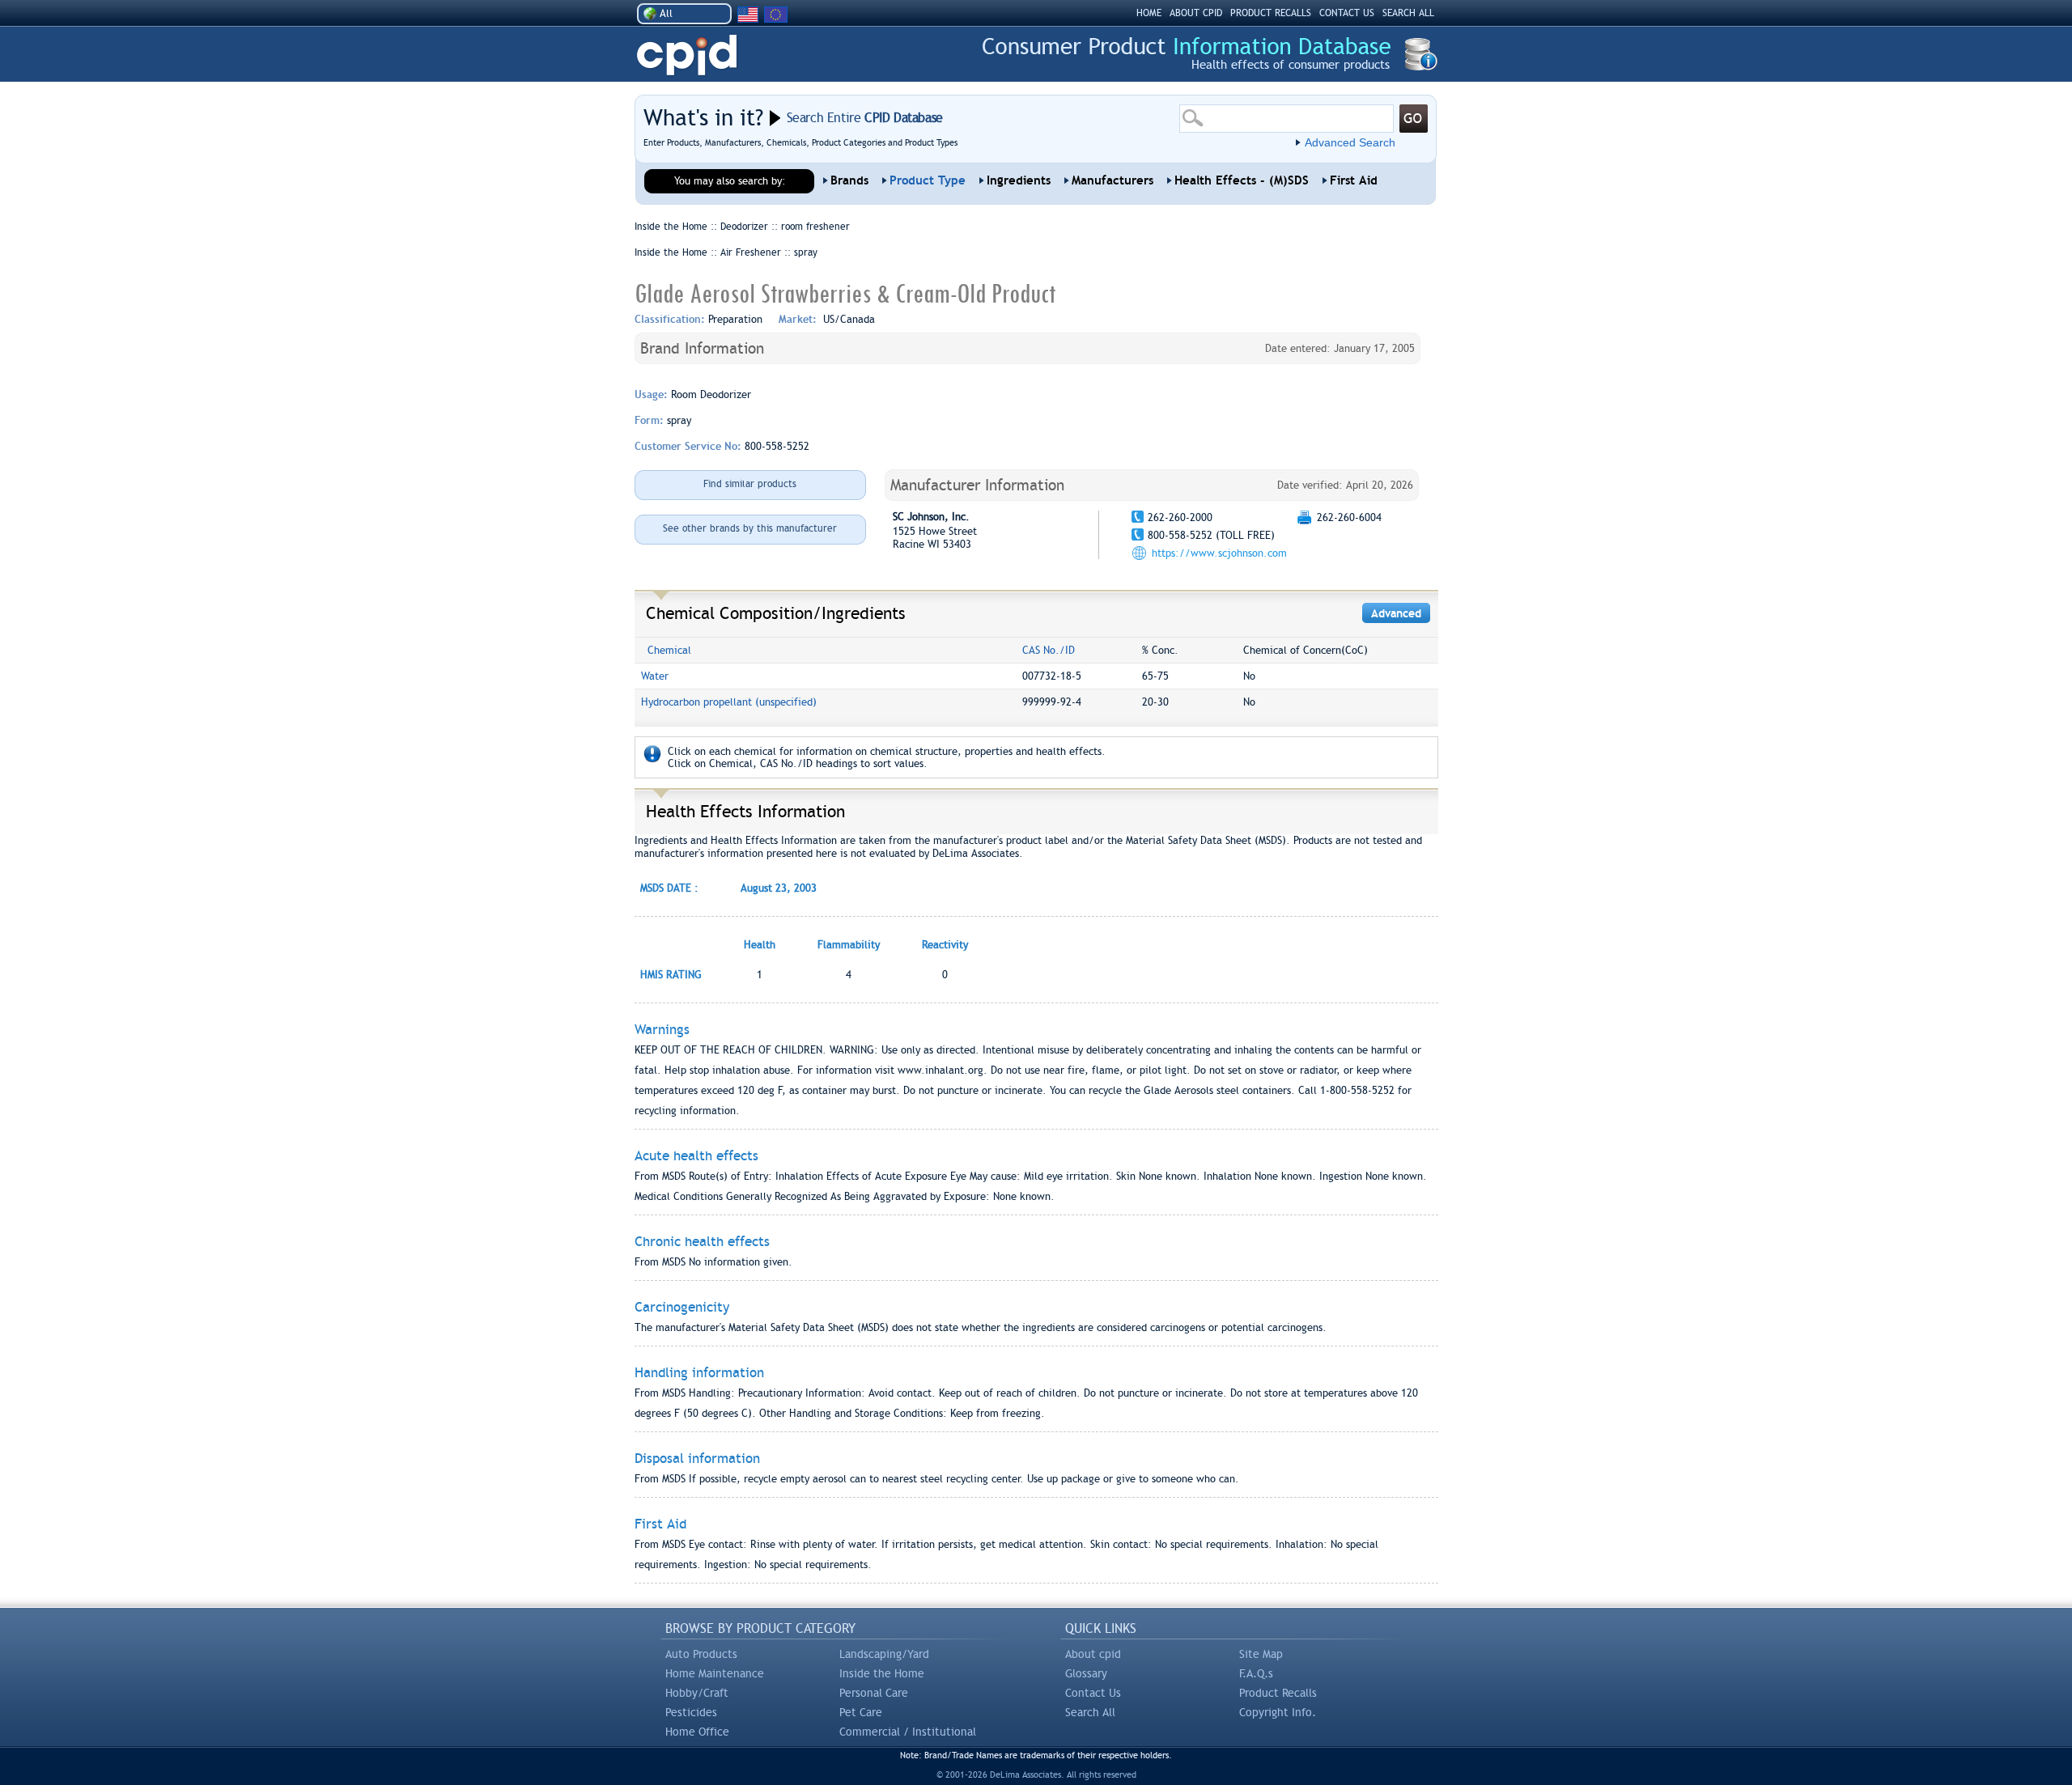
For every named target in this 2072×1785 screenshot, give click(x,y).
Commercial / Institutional (908, 1732)
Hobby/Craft (697, 1693)
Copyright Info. (1278, 1712)
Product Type (928, 180)
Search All (1090, 1712)
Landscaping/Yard (884, 1654)
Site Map (1261, 1654)
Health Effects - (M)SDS (1242, 180)
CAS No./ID (1049, 650)
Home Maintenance (715, 1673)
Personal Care (874, 1693)
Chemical (669, 650)
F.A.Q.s (1256, 1673)
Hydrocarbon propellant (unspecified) (729, 702)
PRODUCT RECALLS (1271, 13)
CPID (687, 55)
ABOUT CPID (1196, 13)
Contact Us (1093, 1693)
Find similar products (750, 484)
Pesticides (691, 1712)
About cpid (1093, 1654)
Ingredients (1019, 180)
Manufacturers (1112, 180)
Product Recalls (1278, 1693)
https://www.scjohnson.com (1219, 553)
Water (655, 676)
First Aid (1354, 180)
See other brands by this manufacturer (750, 528)
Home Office (697, 1732)
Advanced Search (1350, 142)
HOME (1149, 13)
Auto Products (701, 1654)
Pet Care (861, 1712)
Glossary (1086, 1673)
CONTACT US (1347, 13)
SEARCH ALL (1408, 13)
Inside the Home (882, 1673)
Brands (849, 180)
